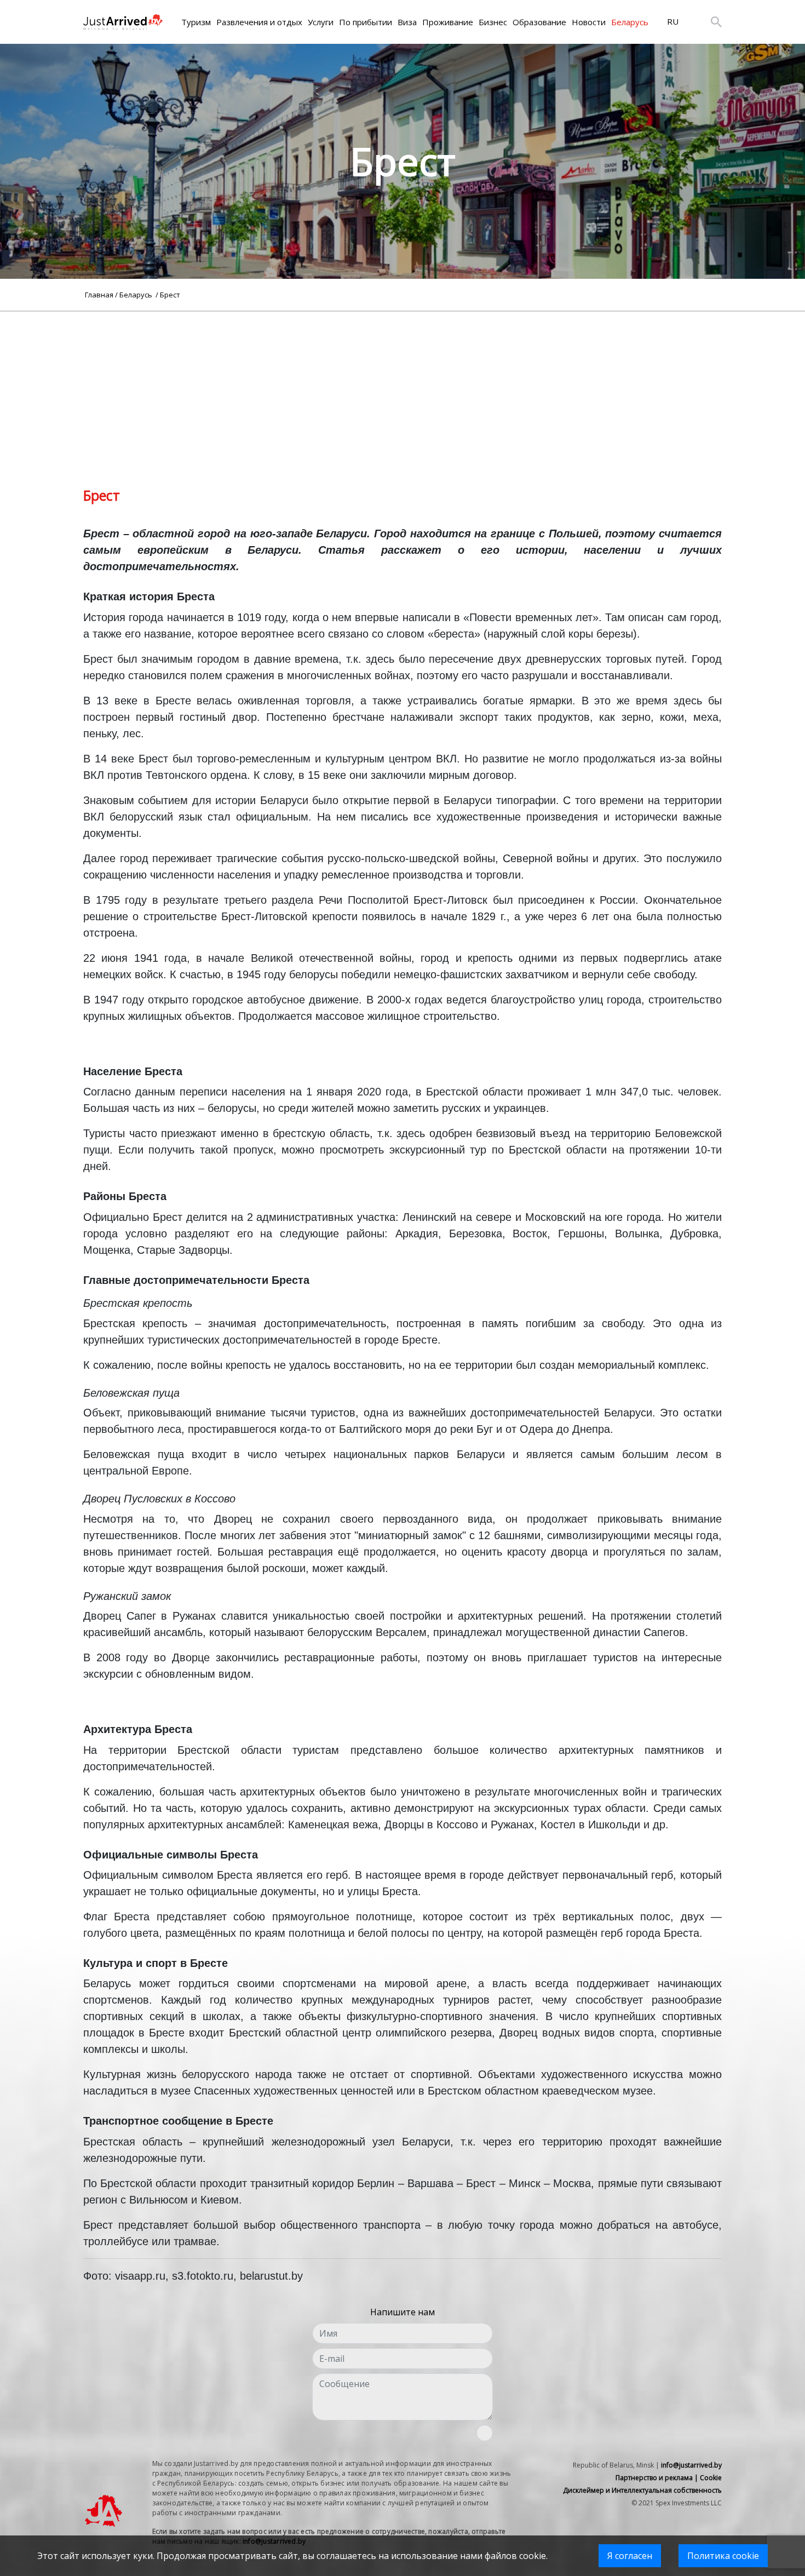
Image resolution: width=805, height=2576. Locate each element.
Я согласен (630, 2556)
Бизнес (493, 22)
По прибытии (366, 22)
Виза (407, 22)
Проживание (448, 22)
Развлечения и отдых (259, 22)
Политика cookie (723, 2556)
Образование (539, 22)
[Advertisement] (403, 388)
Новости (589, 22)
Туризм (196, 22)
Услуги (321, 22)
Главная (99, 295)
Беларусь (630, 22)
